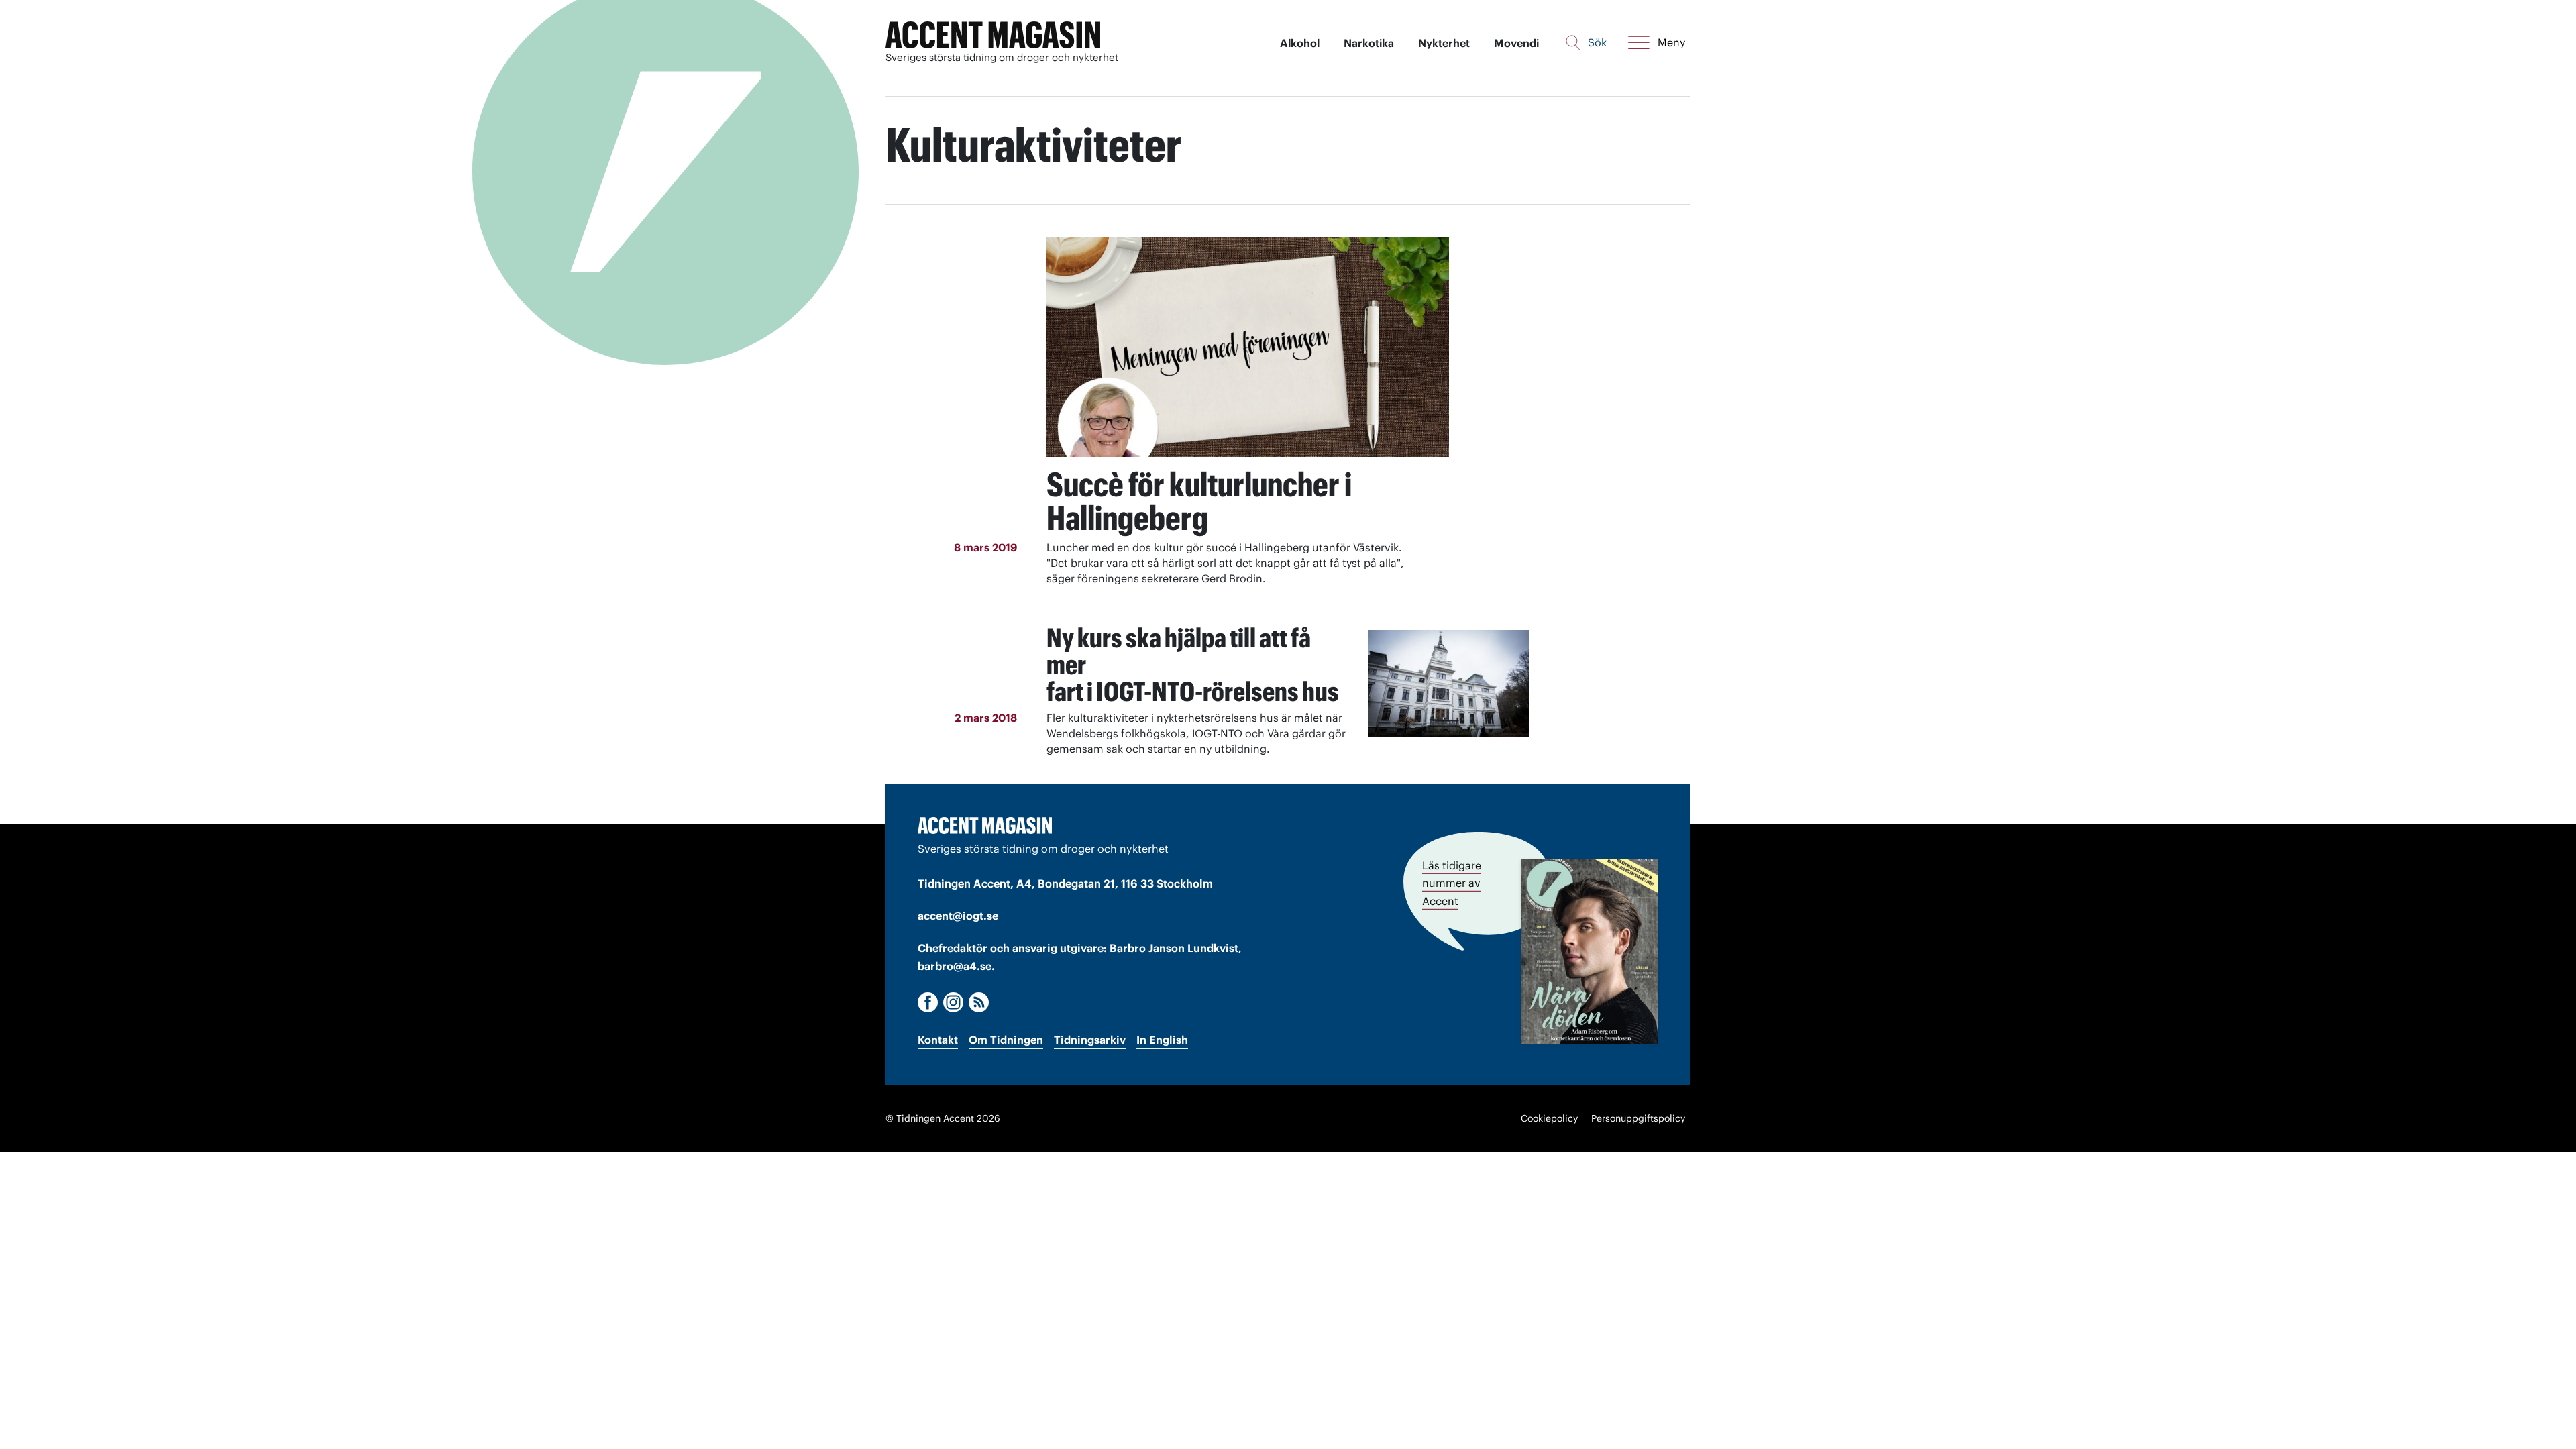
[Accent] (985, 825)
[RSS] (979, 1002)
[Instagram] (953, 1002)
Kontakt (938, 1040)
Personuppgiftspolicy (1638, 1118)
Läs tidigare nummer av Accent (1452, 883)
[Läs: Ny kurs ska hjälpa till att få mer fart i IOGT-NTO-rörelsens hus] (1449, 684)
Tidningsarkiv (1090, 1040)
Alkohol (1300, 43)
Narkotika (1369, 43)
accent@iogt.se (958, 916)
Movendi (1516, 43)
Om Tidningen (1006, 1040)
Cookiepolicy (1549, 1118)
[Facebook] (928, 1002)
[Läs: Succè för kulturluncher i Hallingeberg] (1248, 347)
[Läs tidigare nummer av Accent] (1590, 951)
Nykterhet (1444, 43)
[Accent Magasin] (993, 35)
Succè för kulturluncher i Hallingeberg (1199, 501)
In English (1162, 1040)
